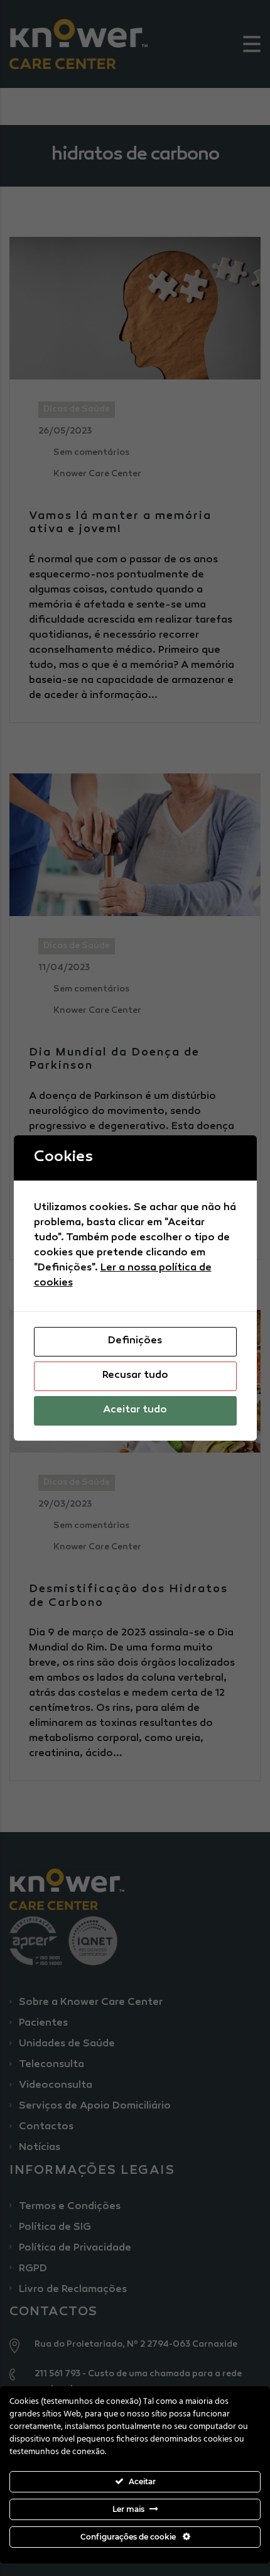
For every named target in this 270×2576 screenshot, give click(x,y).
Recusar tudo (135, 1376)
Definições (135, 1341)
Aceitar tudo (135, 1410)
